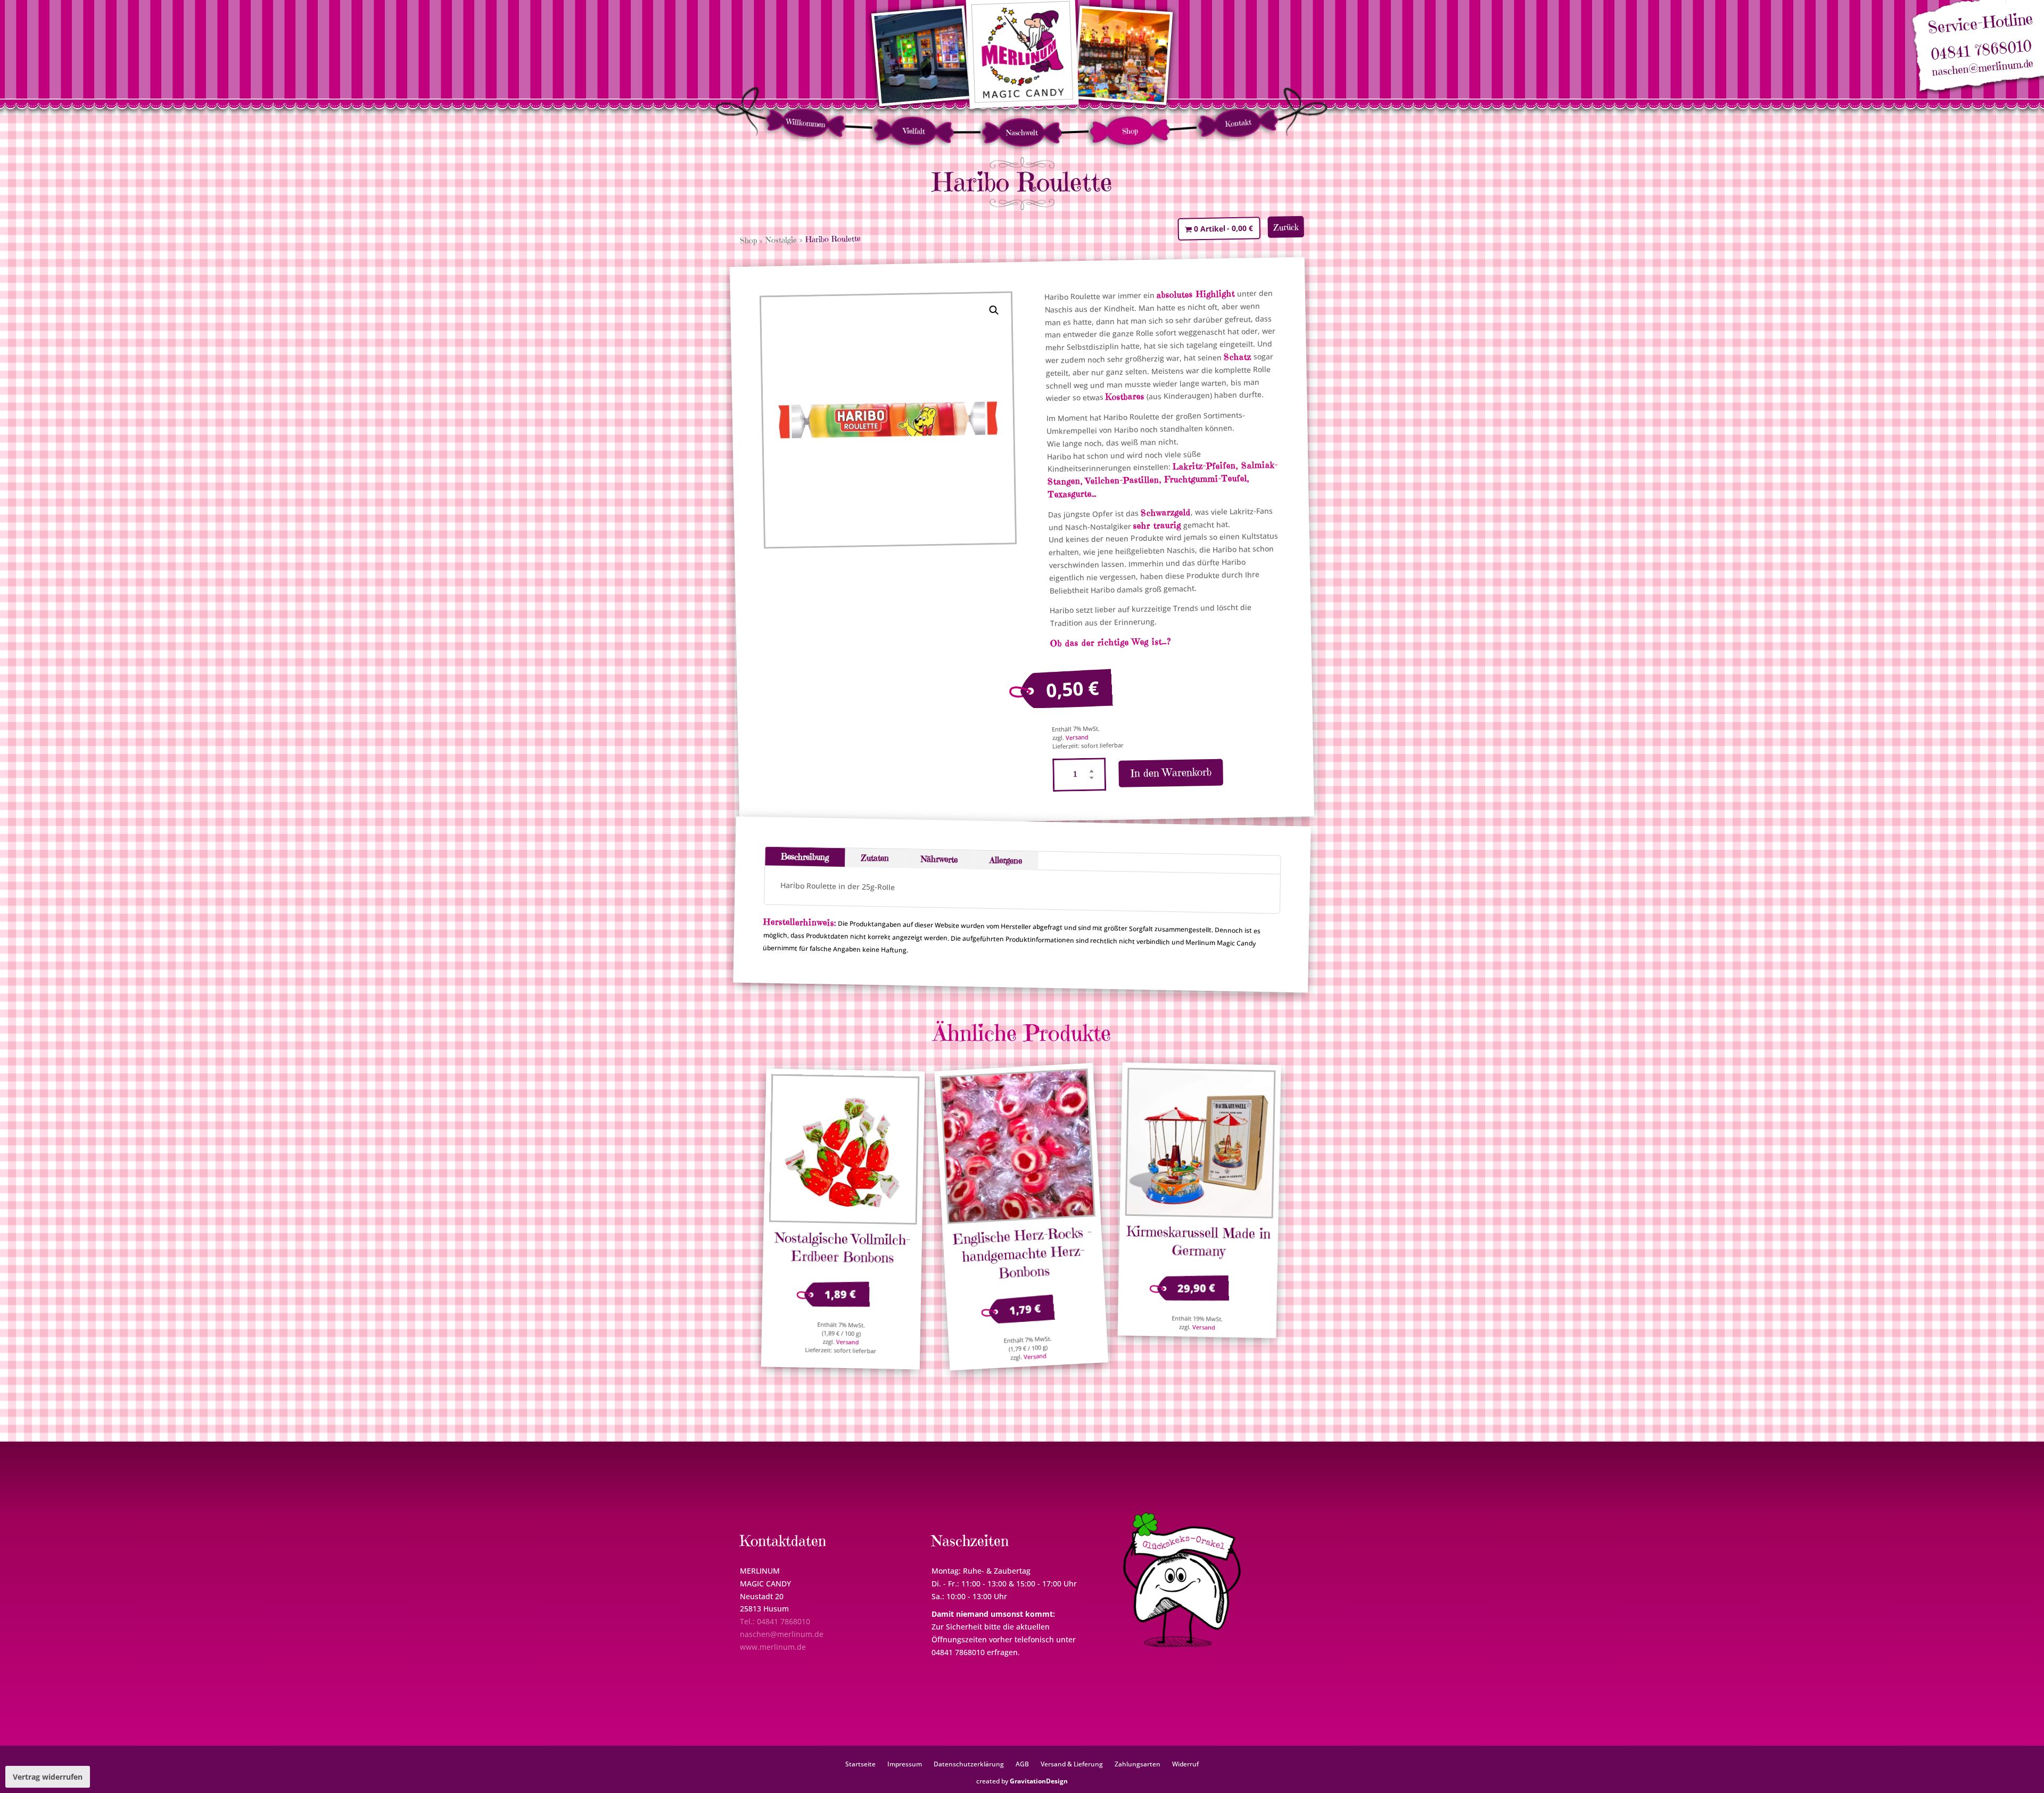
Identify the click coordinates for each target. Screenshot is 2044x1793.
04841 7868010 (1981, 50)
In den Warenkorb (1171, 772)
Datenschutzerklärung (969, 1764)
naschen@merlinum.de (1983, 68)
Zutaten (875, 857)
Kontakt (1238, 123)
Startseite (860, 1764)
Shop (1130, 131)
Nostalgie (781, 240)
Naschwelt (1022, 133)
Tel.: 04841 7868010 (775, 1621)
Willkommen (806, 123)
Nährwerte (939, 858)
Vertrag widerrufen (48, 1777)
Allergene (1006, 860)
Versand (1077, 737)
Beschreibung (805, 857)
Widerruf (1185, 1764)
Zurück (1286, 227)
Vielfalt (914, 131)
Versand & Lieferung (1072, 1764)
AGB (1022, 1764)
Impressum (905, 1764)
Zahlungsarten (1138, 1764)
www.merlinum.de (773, 1647)
